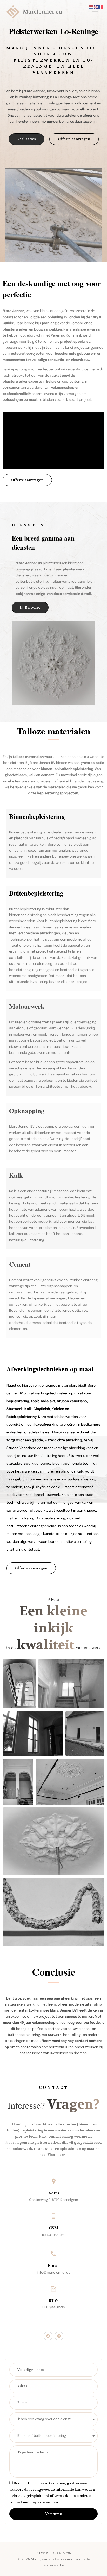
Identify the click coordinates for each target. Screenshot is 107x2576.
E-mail (54, 2265)
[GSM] (53, 2216)
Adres (54, 2193)
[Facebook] (48, 2336)
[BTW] (53, 2289)
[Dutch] (91, 7)
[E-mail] (53, 2254)
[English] (96, 7)
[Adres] (53, 2181)
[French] (101, 7)
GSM (53, 2228)
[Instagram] (59, 2336)
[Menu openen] (94, 12)
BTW (53, 2300)
